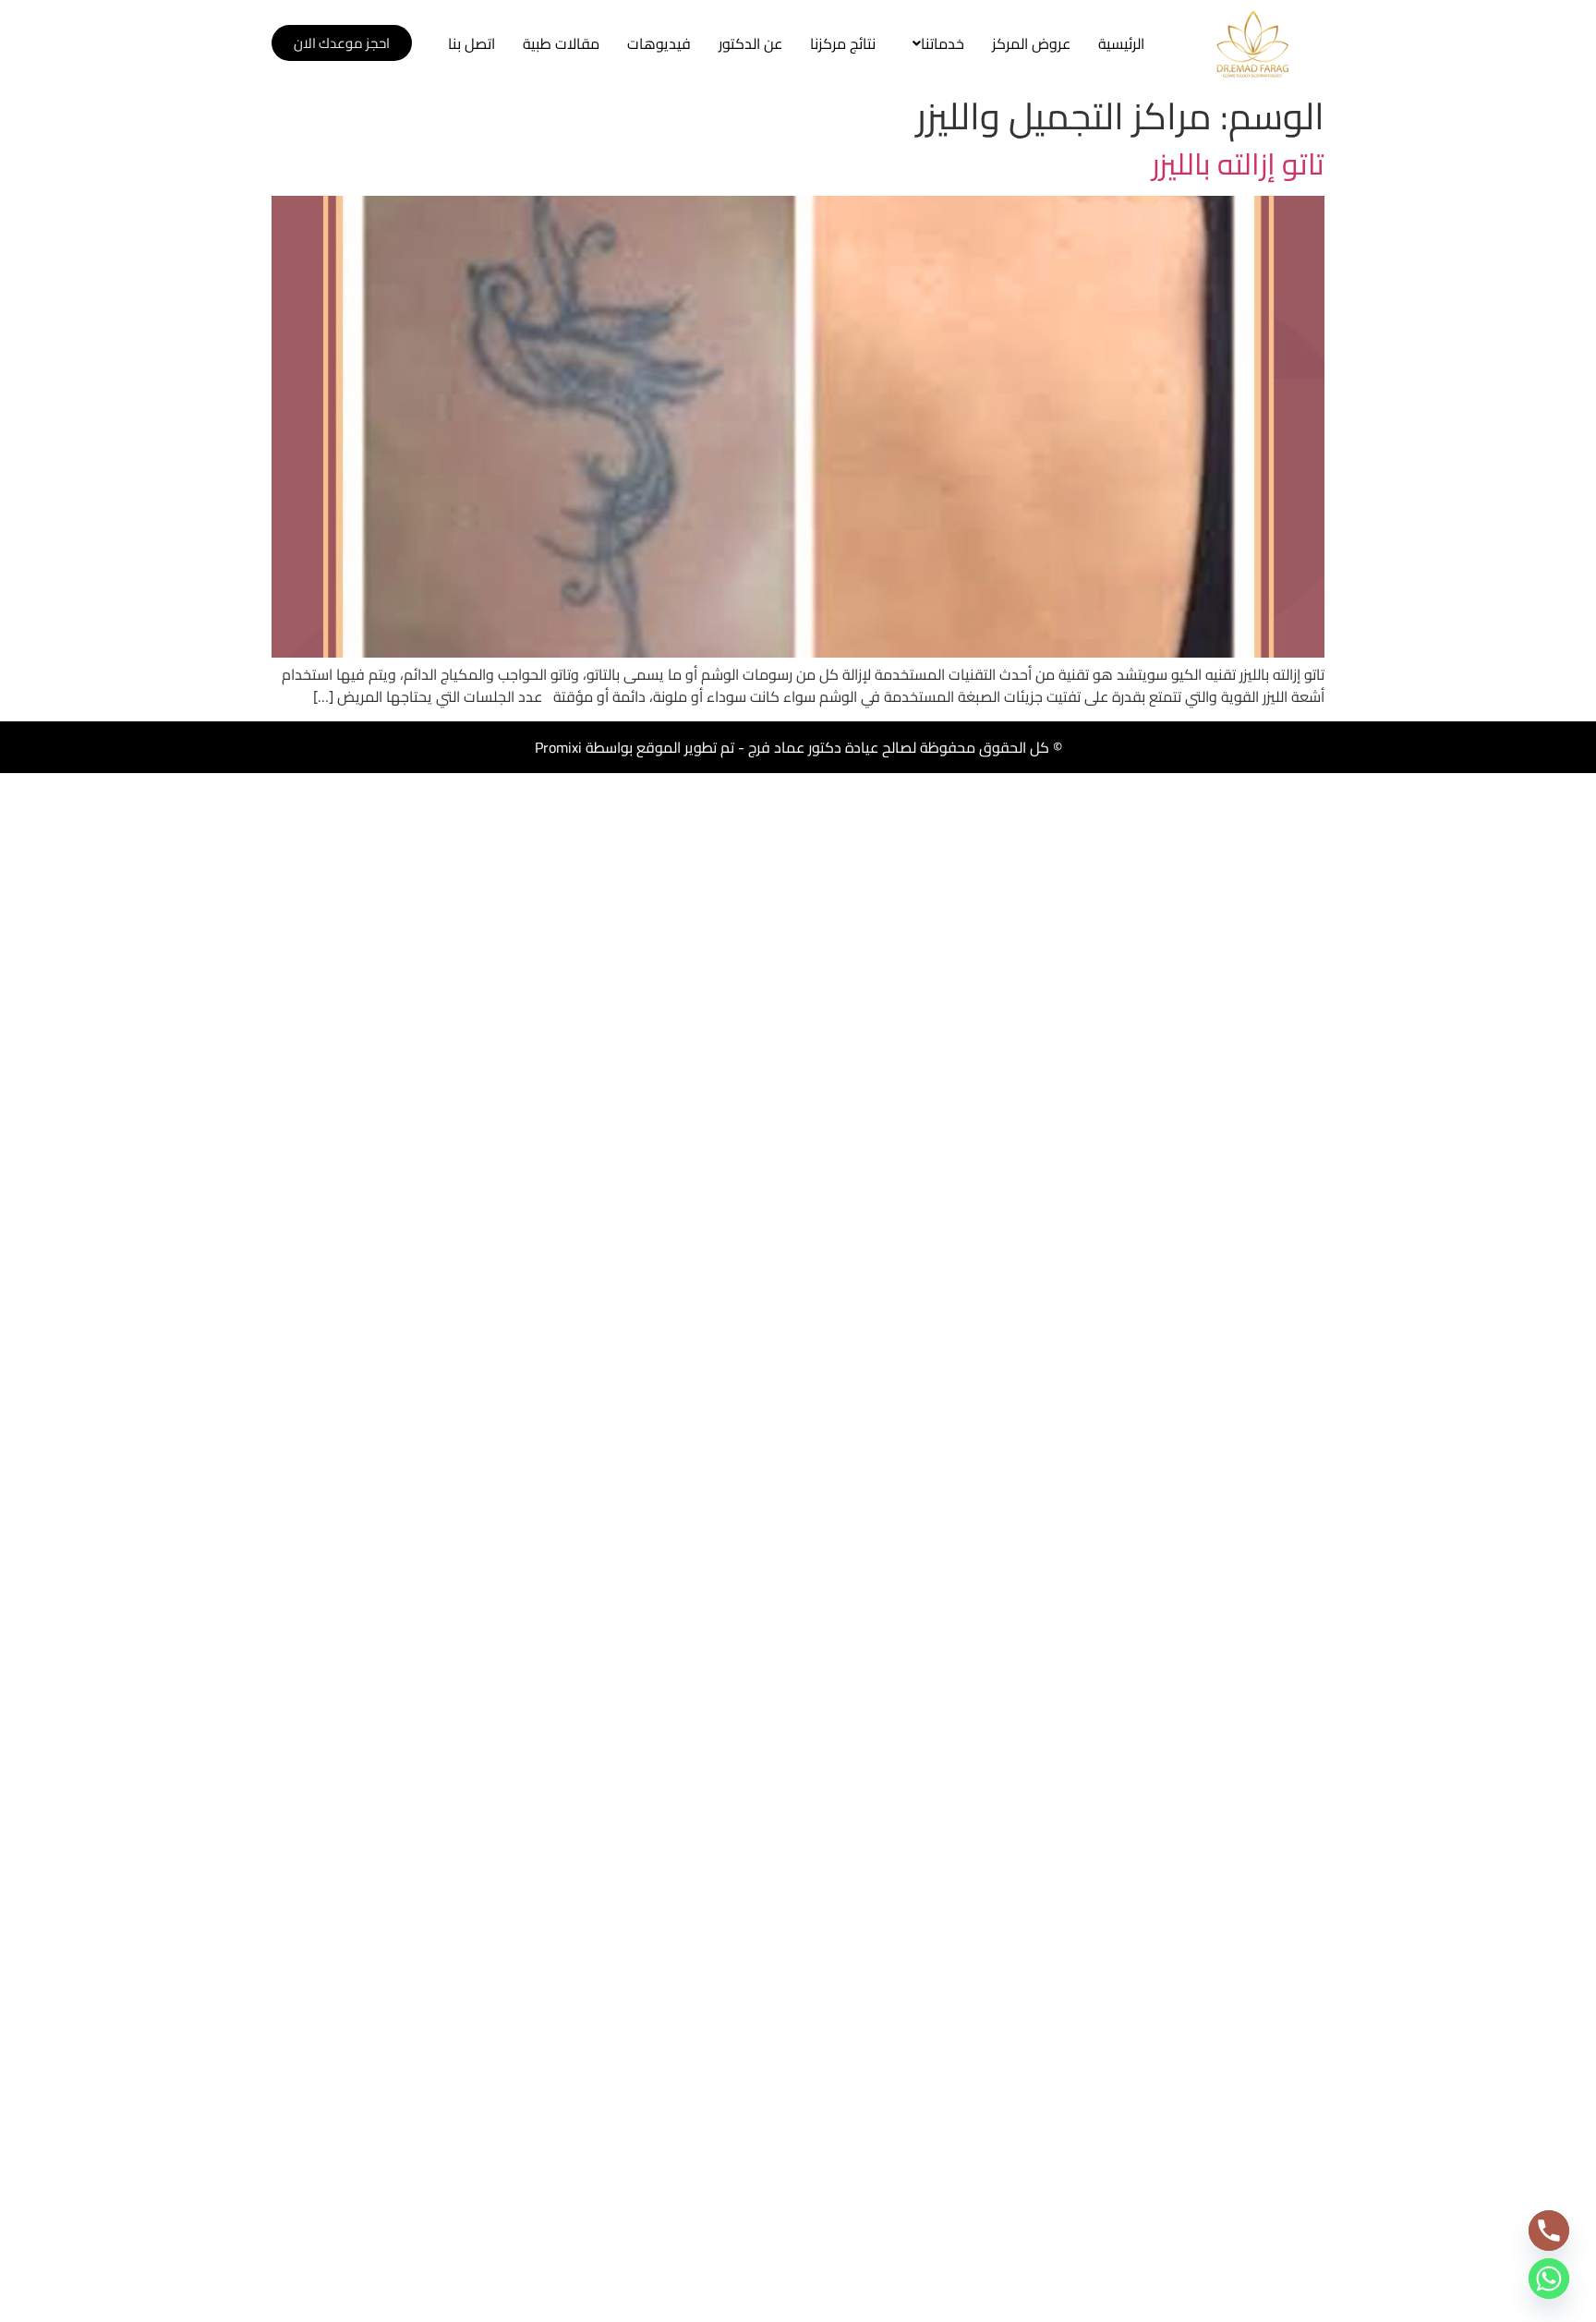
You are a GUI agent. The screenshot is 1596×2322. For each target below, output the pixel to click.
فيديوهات (659, 43)
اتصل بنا (472, 43)
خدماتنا (943, 43)
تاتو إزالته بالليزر (1238, 163)
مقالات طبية (561, 43)
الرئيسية (1121, 43)
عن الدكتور (750, 43)
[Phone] (1549, 2231)
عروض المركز (1031, 43)
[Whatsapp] (1549, 2279)
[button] (934, 43)
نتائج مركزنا (843, 43)
